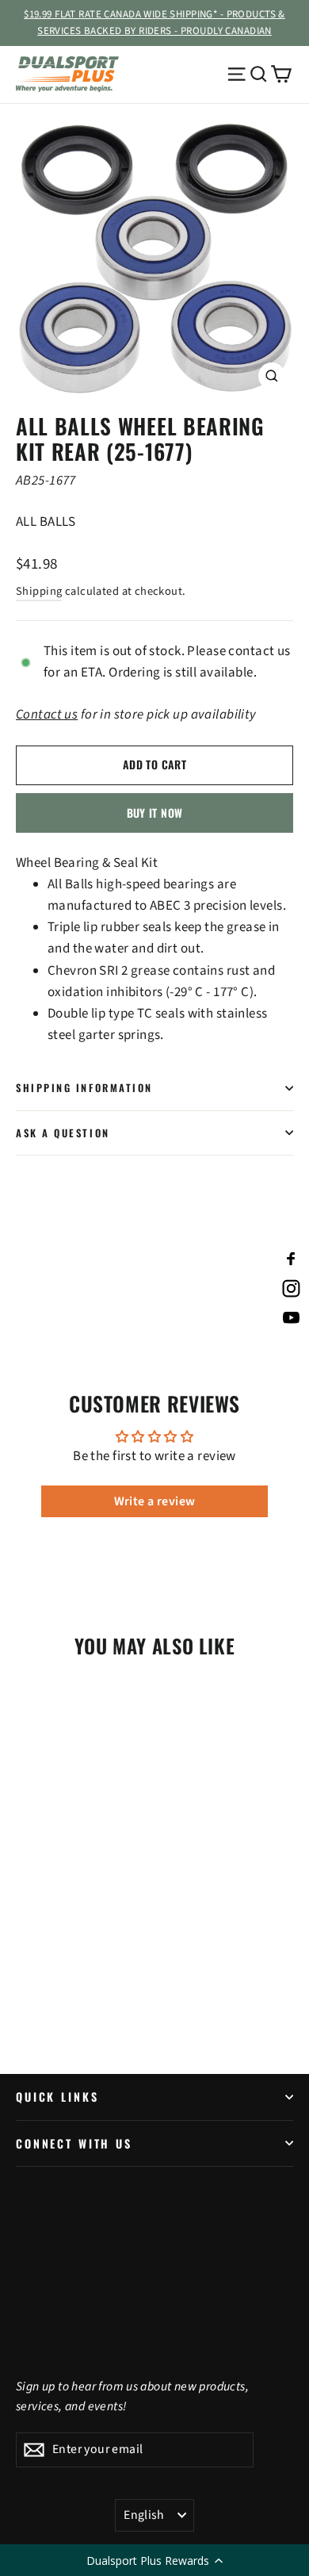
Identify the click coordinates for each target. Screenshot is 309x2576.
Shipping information (84, 1088)
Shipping (39, 591)
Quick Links (57, 2097)
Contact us (47, 715)
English (144, 2515)
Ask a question (63, 1133)
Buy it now (155, 813)
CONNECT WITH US (74, 2143)
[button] (154, 2560)
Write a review (155, 1501)
